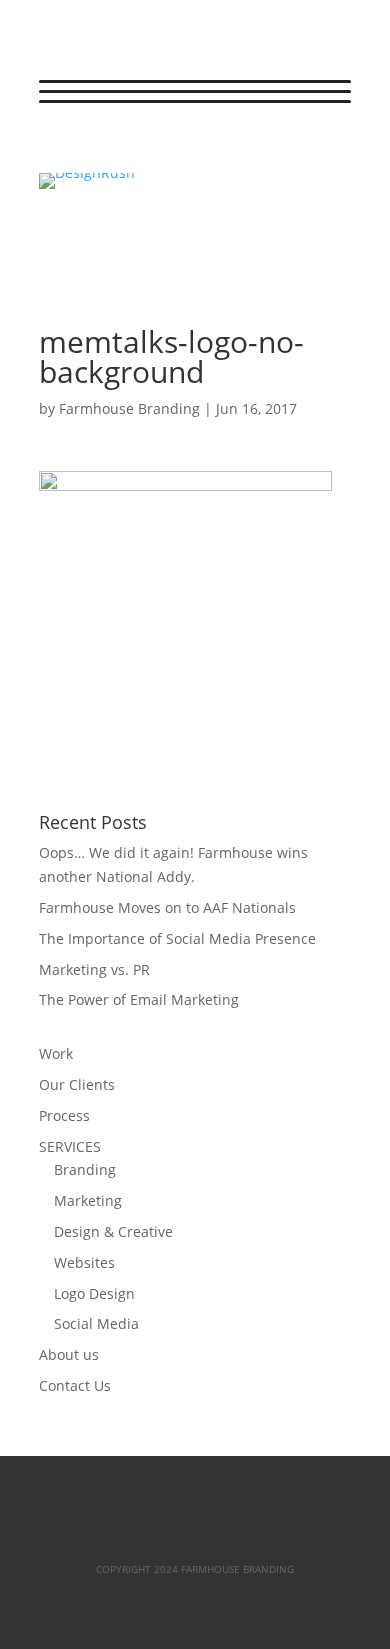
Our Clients (77, 1084)
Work (56, 1053)
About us (69, 1354)
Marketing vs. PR (94, 969)
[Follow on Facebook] (55, 149)
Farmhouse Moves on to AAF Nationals (167, 907)
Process (64, 1115)
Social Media (96, 1323)
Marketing (88, 1200)
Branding (85, 1169)
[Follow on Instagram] (135, 149)
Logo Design (94, 1293)
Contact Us (75, 1385)
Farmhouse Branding (129, 408)
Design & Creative (113, 1231)
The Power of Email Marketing (139, 999)
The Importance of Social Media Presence (177, 938)
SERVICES (70, 1146)
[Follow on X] (95, 149)
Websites (84, 1262)
